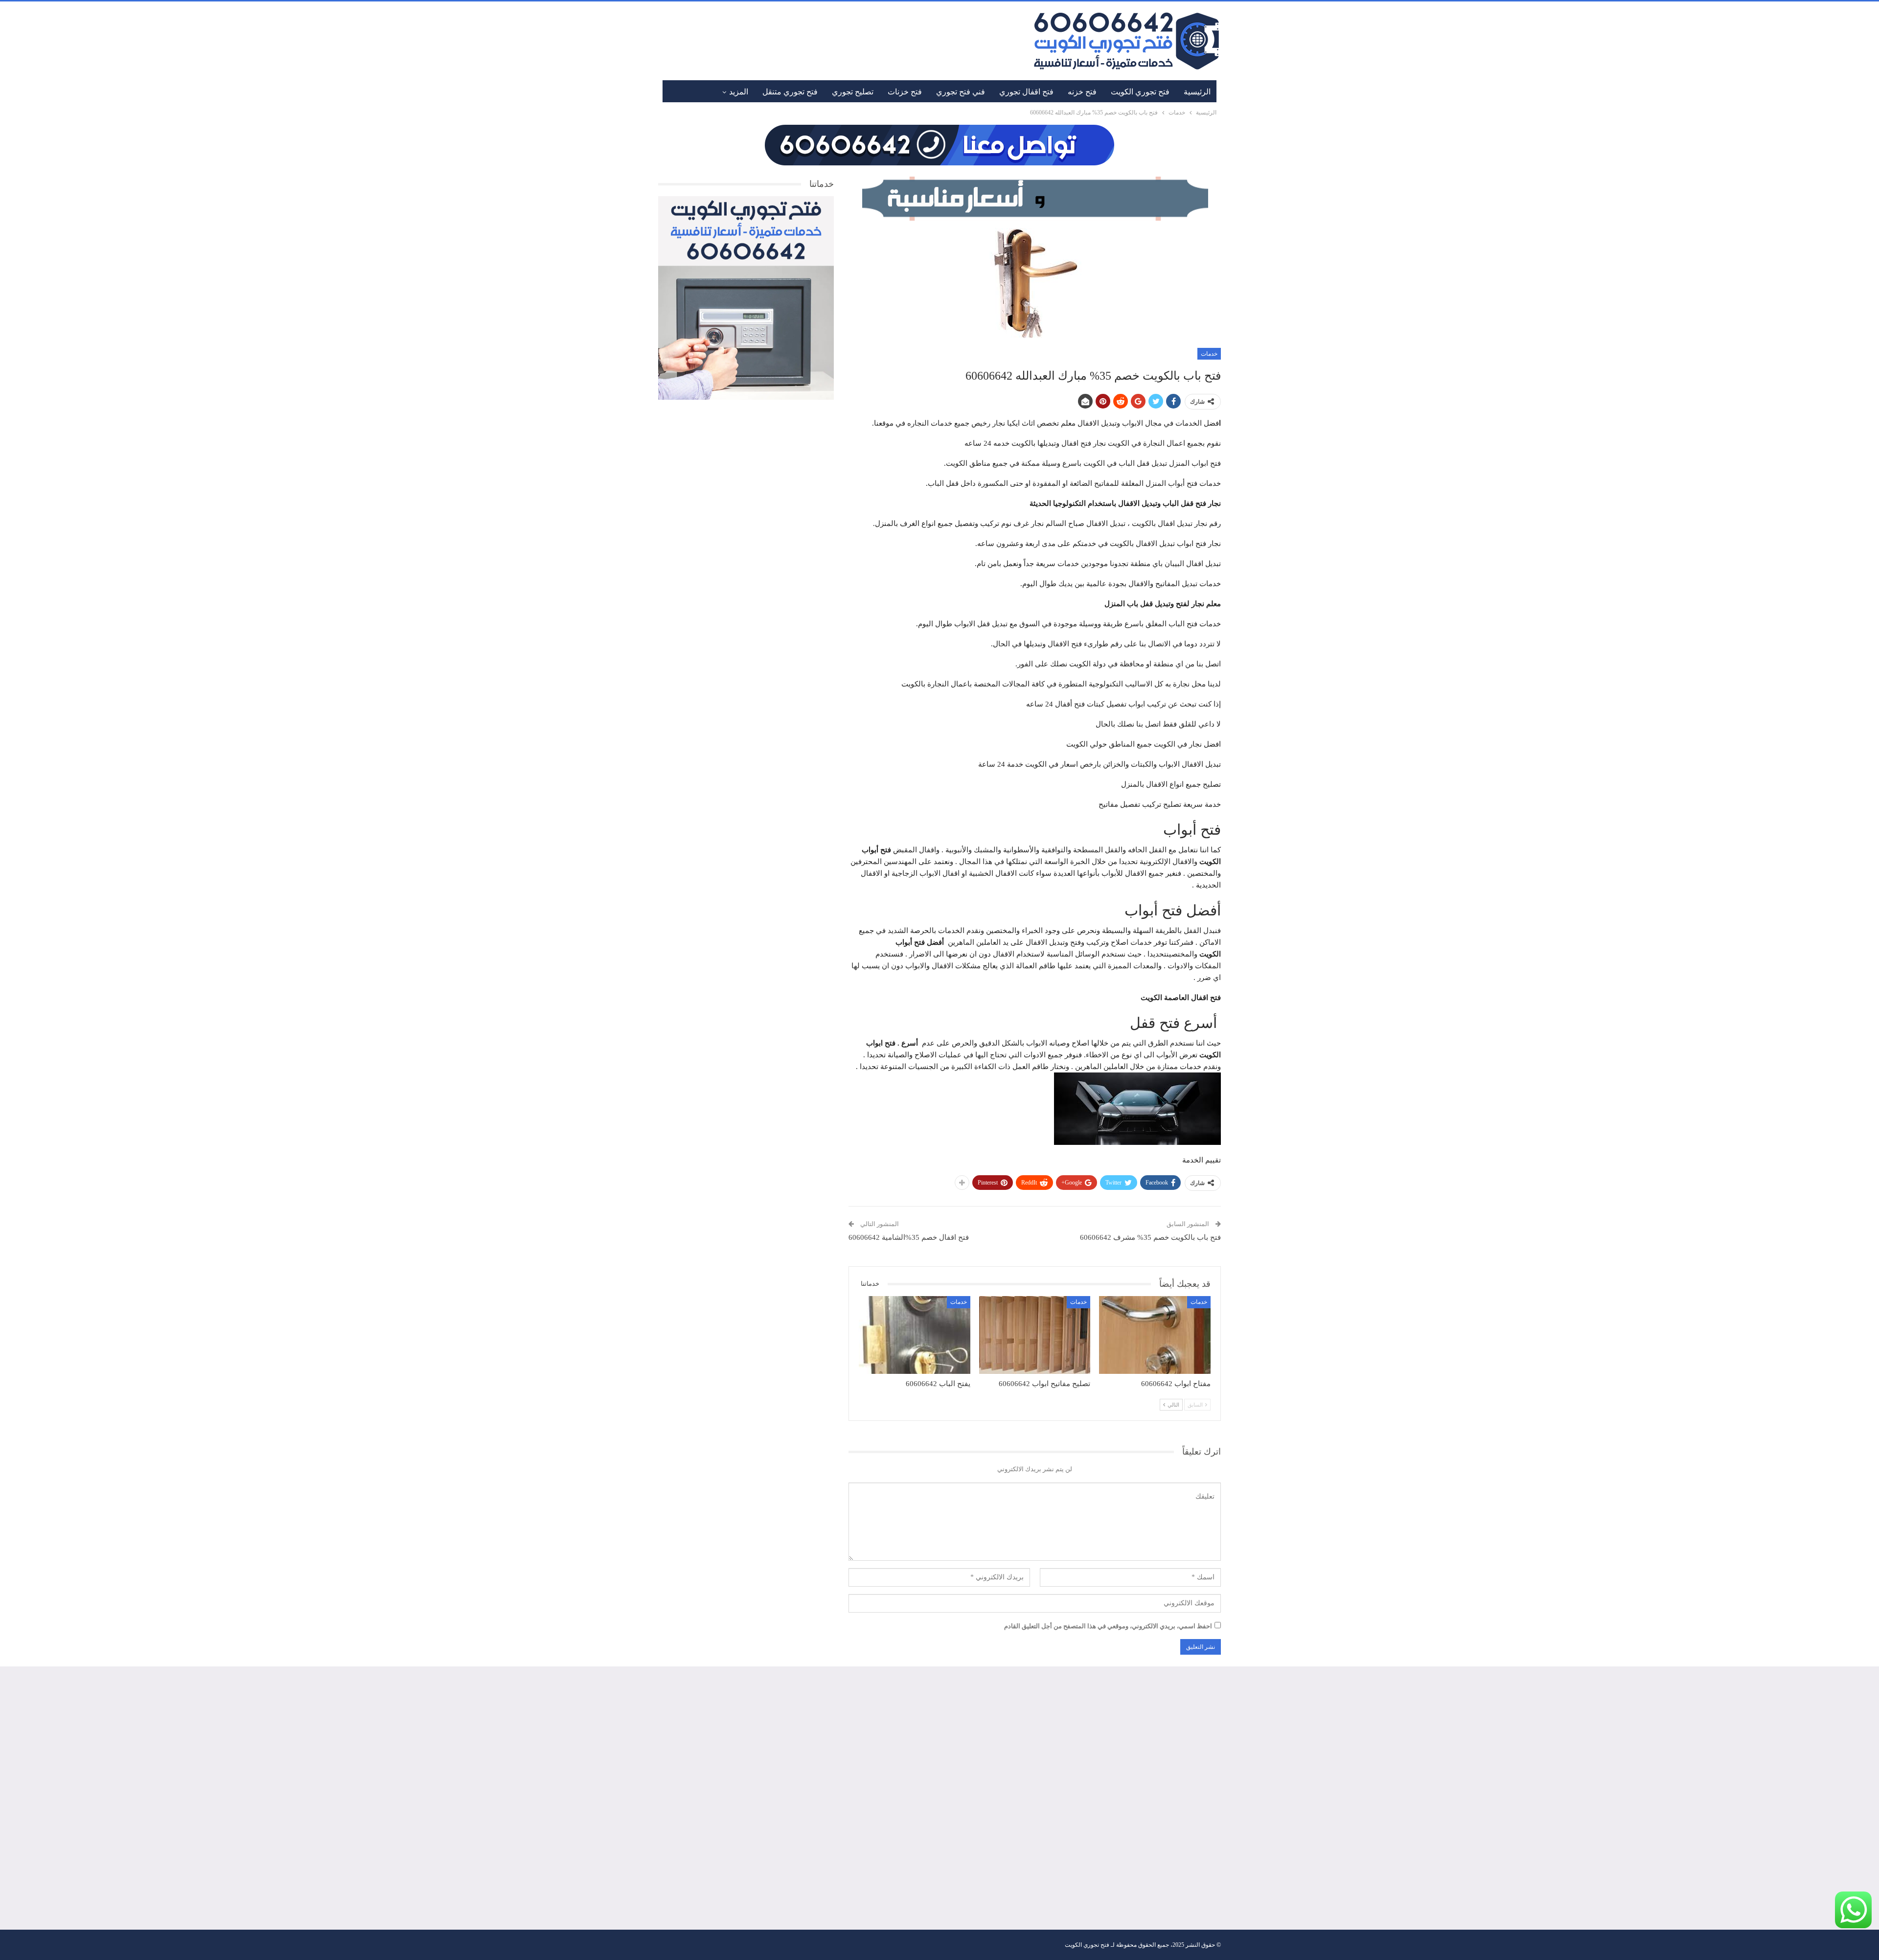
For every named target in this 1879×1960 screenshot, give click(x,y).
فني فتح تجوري (961, 92)
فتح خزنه (1082, 92)
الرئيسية (1197, 92)
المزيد (739, 92)
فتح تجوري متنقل (790, 92)
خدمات (1209, 354)
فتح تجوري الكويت (1140, 92)
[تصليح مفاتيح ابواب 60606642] (1035, 1335)
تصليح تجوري (853, 92)
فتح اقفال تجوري (1026, 92)
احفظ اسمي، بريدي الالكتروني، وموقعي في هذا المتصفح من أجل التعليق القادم (1108, 1626)
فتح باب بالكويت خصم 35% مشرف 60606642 (1150, 1237)
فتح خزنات (905, 92)
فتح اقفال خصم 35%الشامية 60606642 (909, 1237)
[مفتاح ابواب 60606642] (1155, 1335)
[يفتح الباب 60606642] (915, 1335)
